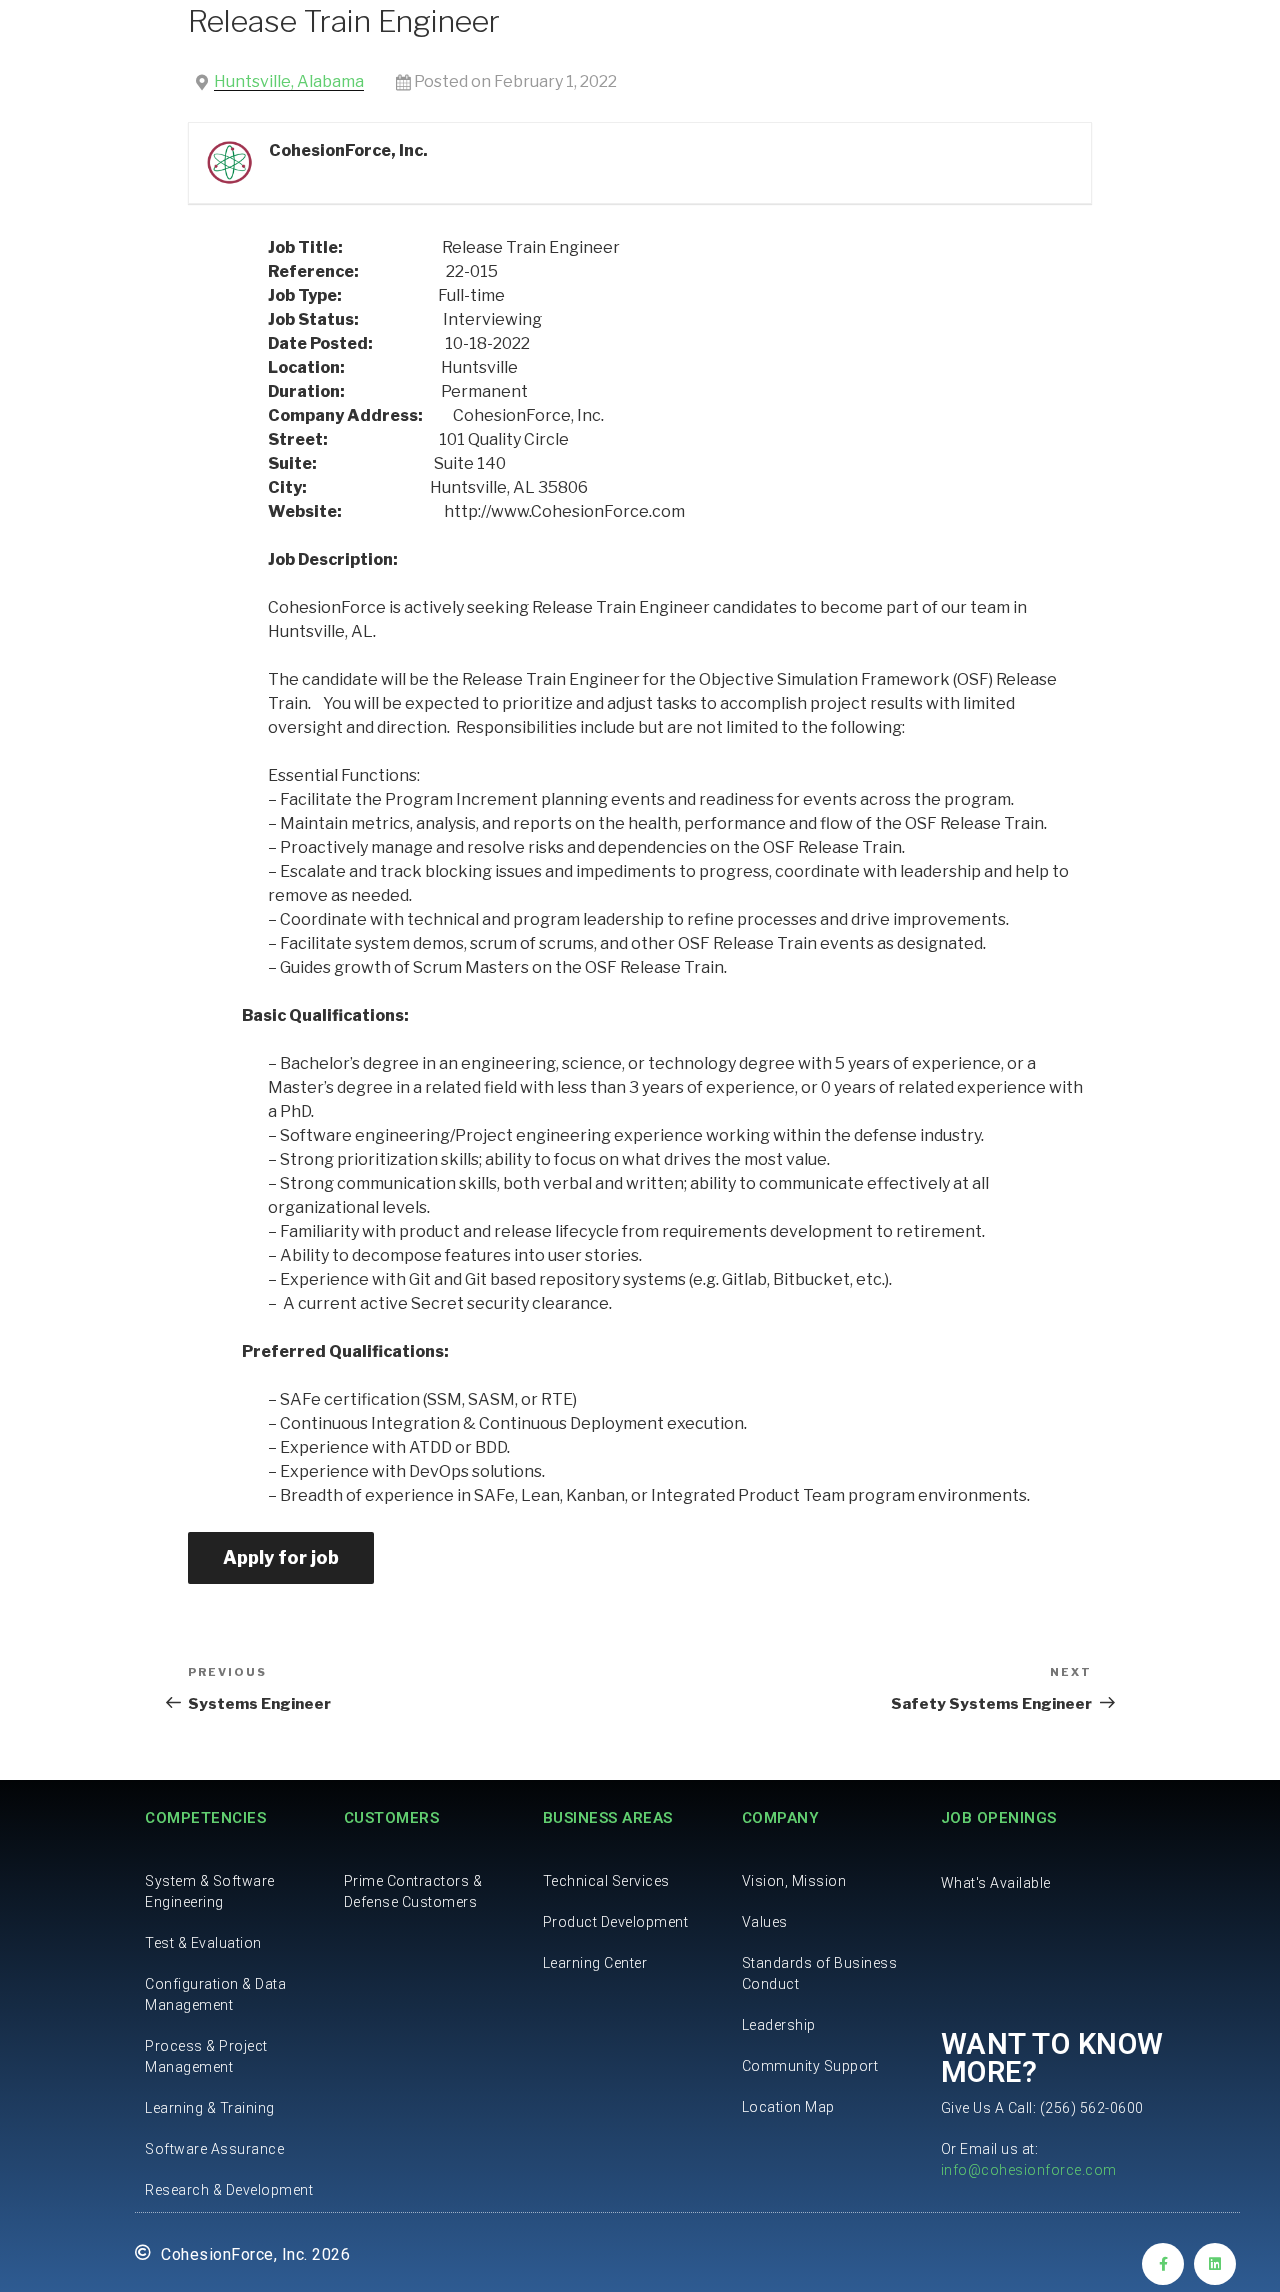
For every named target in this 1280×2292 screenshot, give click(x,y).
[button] (996, 1883)
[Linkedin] (1215, 2264)
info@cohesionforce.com (1029, 2170)
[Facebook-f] (1163, 2264)
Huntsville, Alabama (289, 81)
